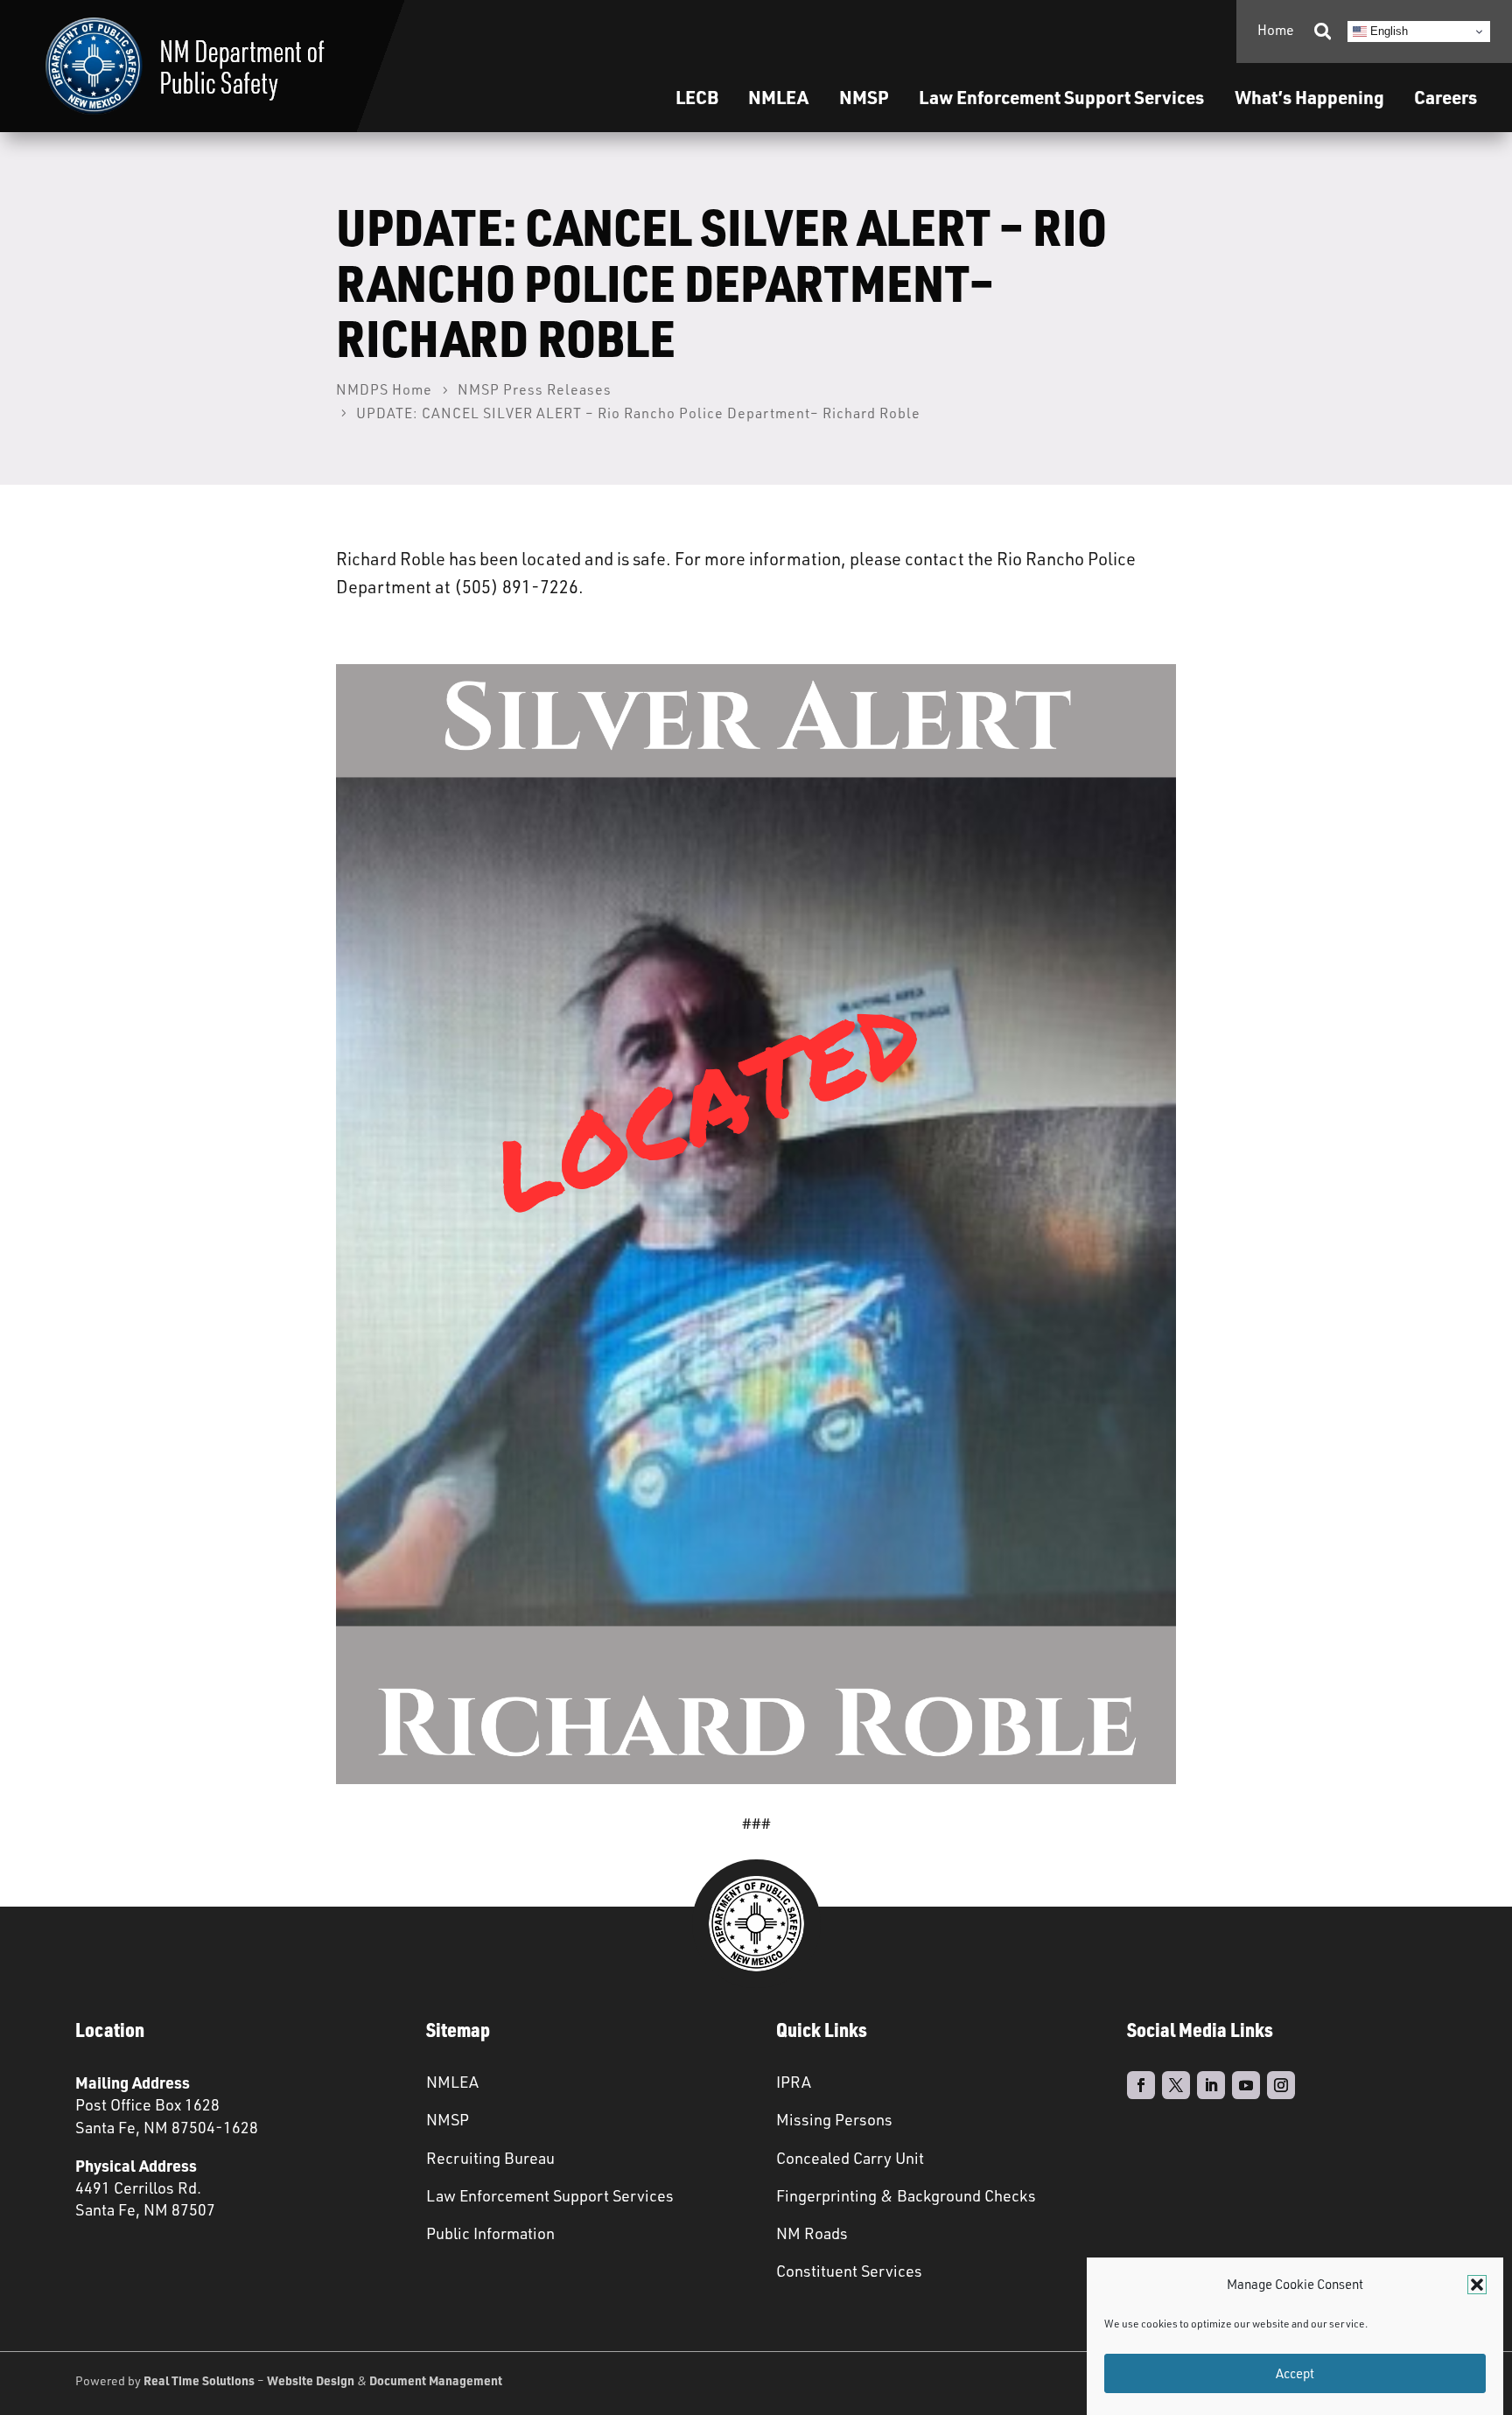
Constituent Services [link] (849, 2271)
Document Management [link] (436, 2380)
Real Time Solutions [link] (199, 2380)
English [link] (1387, 31)
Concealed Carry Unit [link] (850, 2158)
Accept (1295, 2373)
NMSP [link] (864, 97)
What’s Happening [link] (1309, 97)
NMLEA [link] (778, 97)
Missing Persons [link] (834, 2119)
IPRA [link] (794, 2082)
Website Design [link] (311, 2380)
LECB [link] (697, 97)
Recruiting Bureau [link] (490, 2158)
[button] (1477, 2285)
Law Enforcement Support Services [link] (550, 2195)
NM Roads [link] (812, 2233)
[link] (185, 66)
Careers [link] (1445, 97)
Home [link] (1276, 30)
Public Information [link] (490, 2233)
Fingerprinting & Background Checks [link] (906, 2195)
